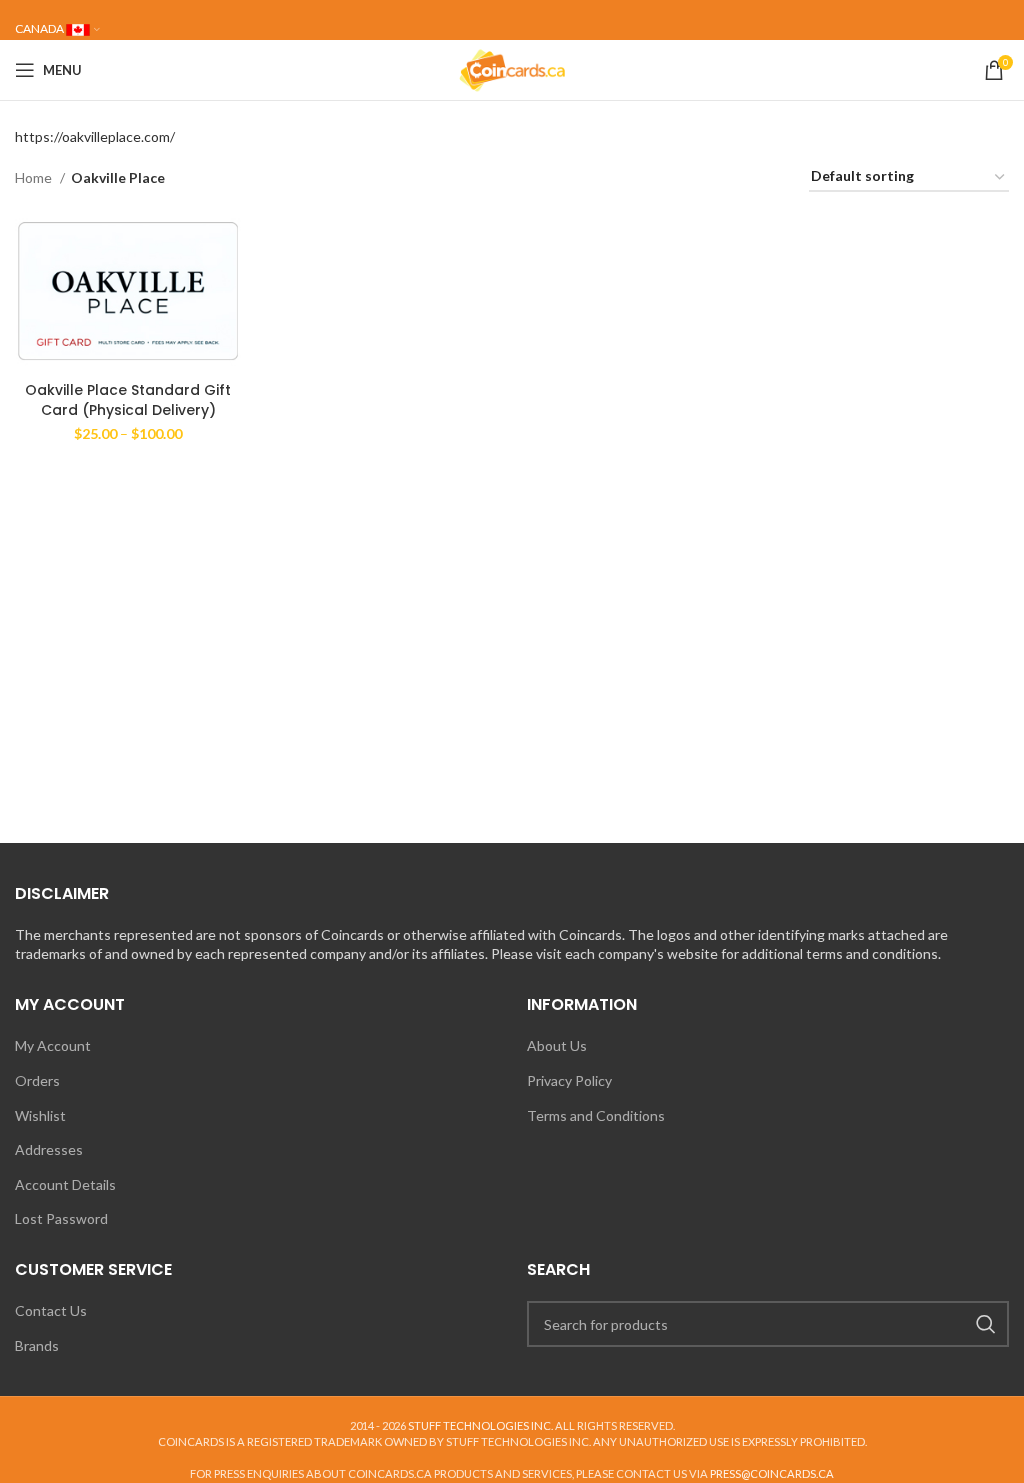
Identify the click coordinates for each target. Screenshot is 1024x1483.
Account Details (65, 1184)
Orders (37, 1080)
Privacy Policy (569, 1080)
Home (35, 177)
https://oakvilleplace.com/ (95, 136)
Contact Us (51, 1310)
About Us (557, 1045)
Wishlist (40, 1115)
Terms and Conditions (596, 1115)
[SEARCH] (986, 1324)
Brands (37, 1345)
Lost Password (61, 1218)
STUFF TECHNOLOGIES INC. (480, 1425)
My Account (53, 1045)
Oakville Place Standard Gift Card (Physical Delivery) (128, 400)
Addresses (49, 1149)
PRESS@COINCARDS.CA (772, 1473)
